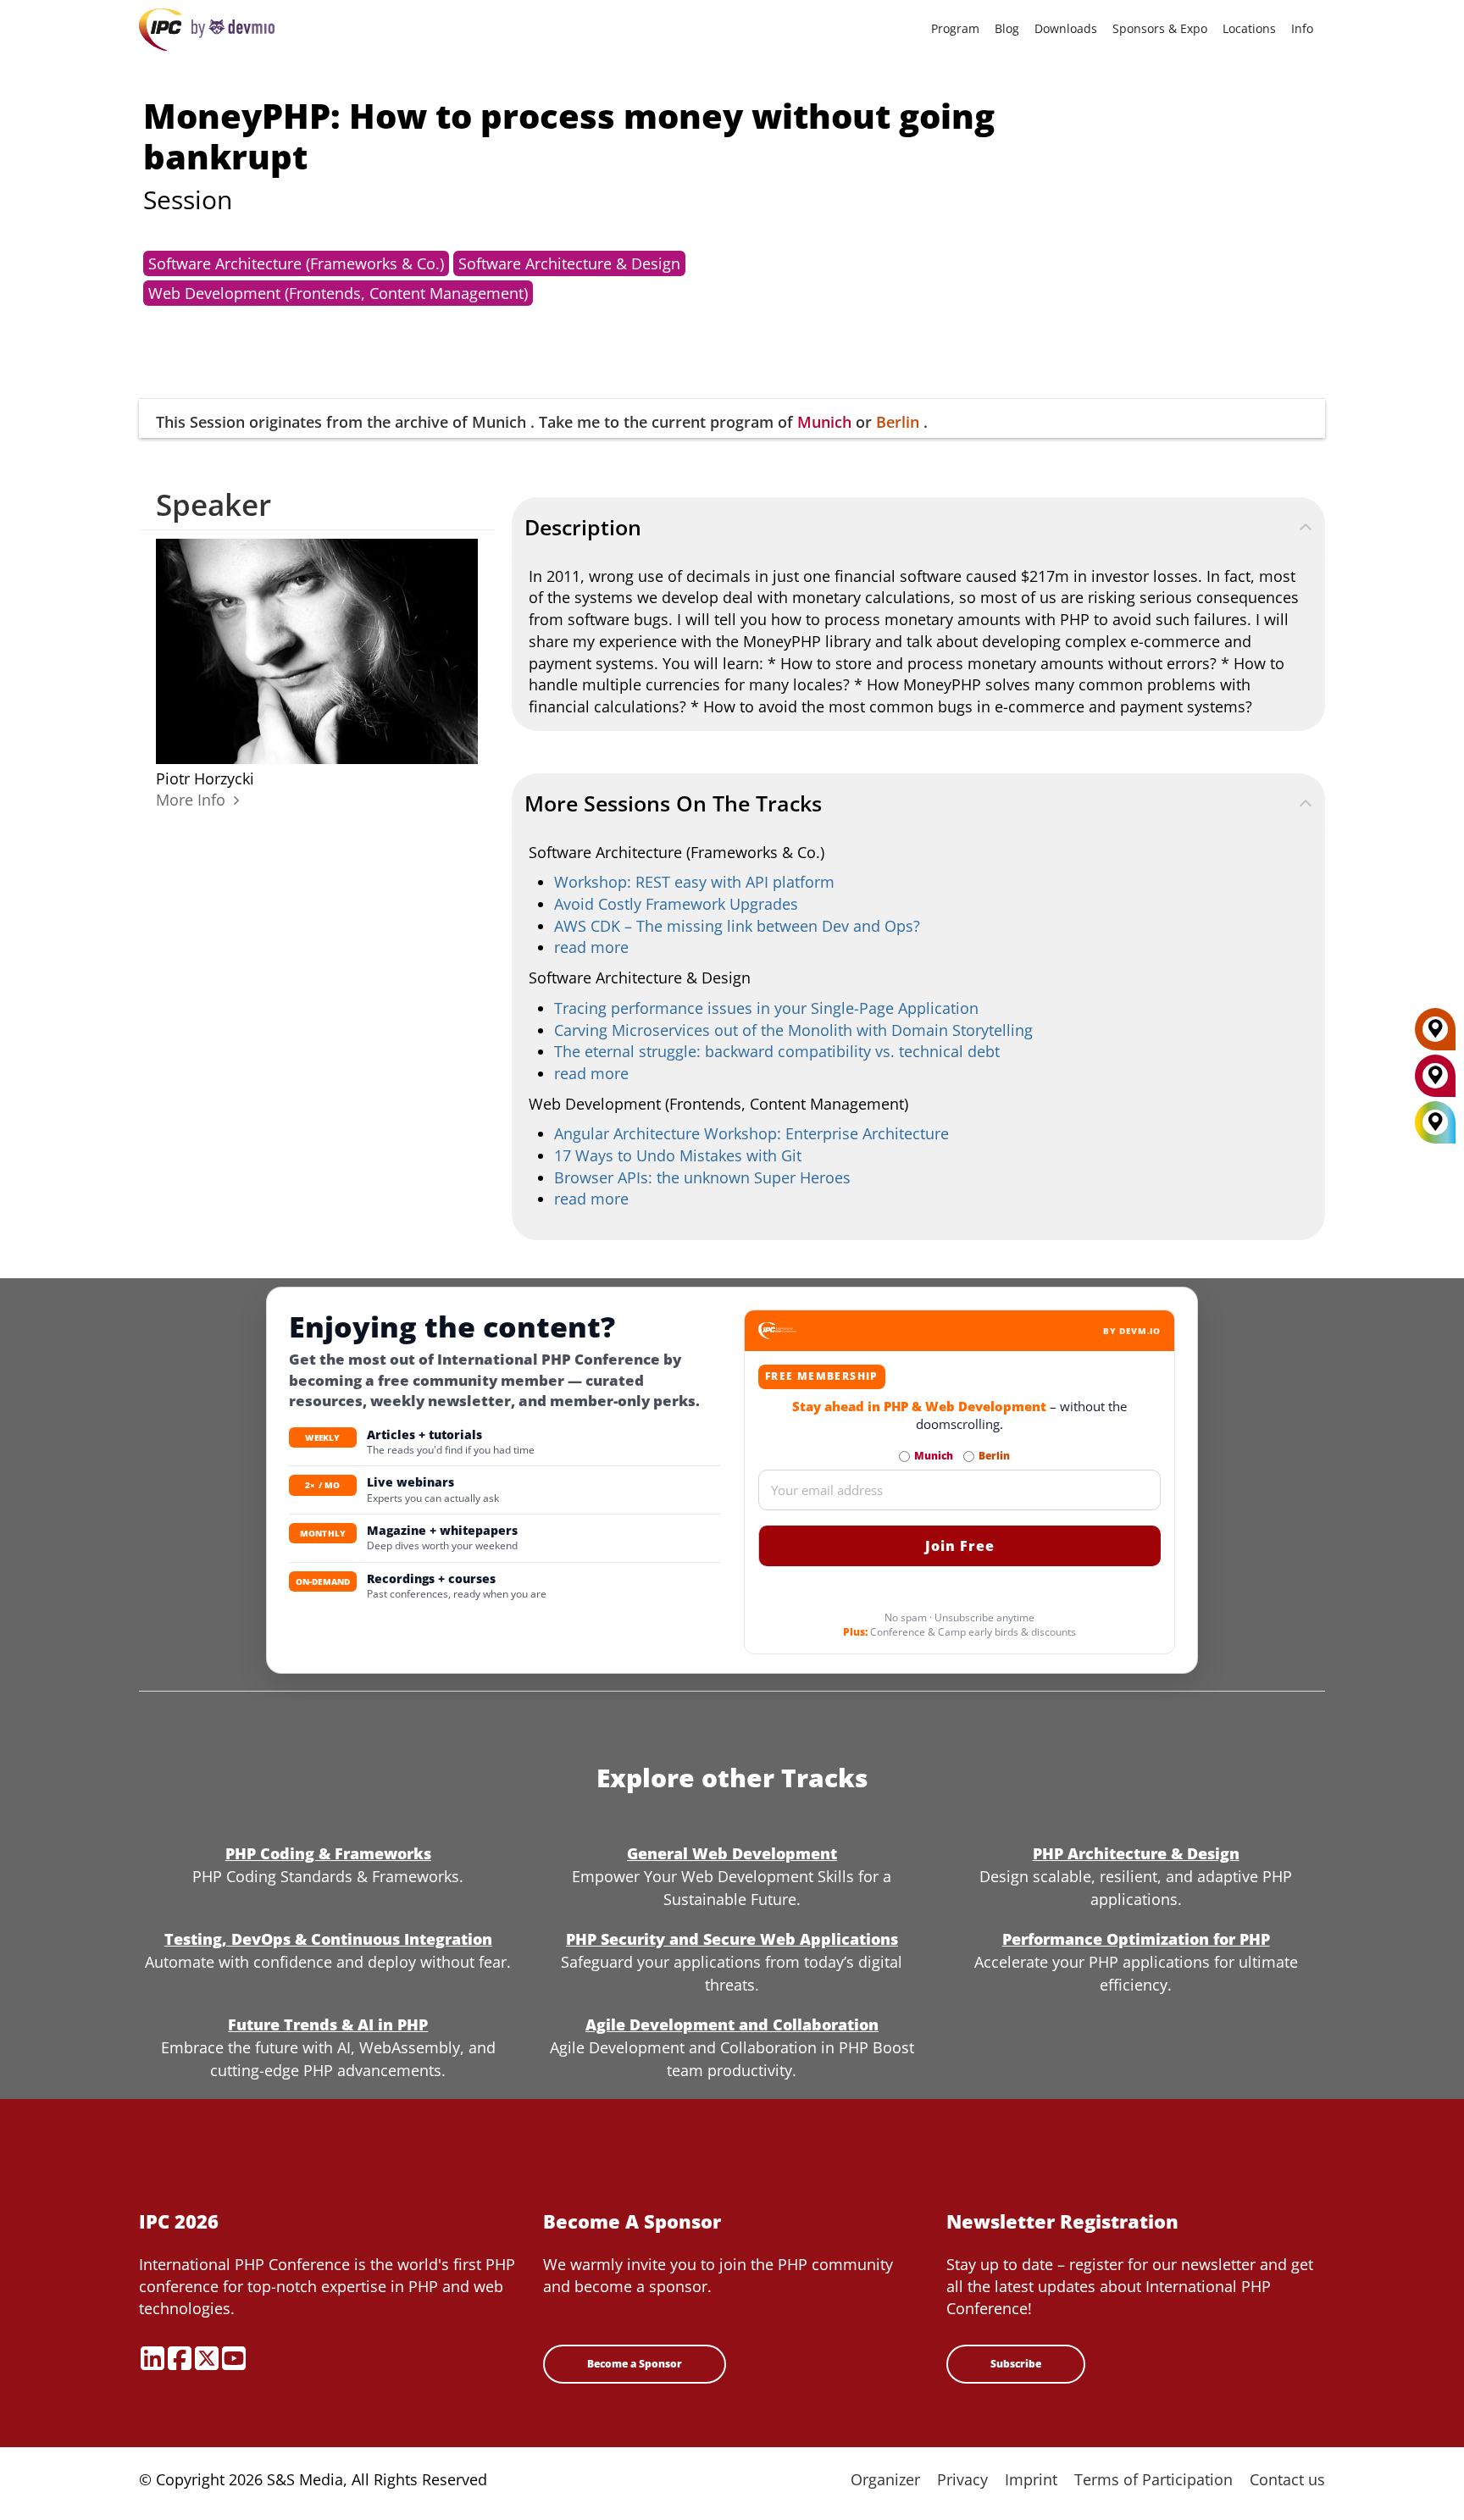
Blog (1007, 28)
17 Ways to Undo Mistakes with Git (678, 1155)
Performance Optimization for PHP (1136, 1939)
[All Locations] (1435, 1123)
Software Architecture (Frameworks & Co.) (296, 263)
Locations (1249, 28)
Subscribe (1016, 2364)
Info (1302, 28)
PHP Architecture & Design (1136, 1853)
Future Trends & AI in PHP (328, 2024)
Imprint (1031, 2479)
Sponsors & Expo (1160, 28)
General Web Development (732, 1853)
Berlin (898, 422)
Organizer (885, 2479)
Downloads (1066, 28)
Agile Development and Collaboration (732, 2024)
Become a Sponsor (635, 2364)
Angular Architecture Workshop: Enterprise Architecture (751, 1133)
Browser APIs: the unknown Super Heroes (702, 1177)
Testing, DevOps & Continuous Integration (328, 1939)
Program (955, 28)
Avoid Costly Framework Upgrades (676, 904)
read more (591, 947)
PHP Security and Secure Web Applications (732, 1939)
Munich (824, 422)
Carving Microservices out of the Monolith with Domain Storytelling (793, 1030)
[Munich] (1435, 1082)
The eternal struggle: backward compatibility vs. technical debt (777, 1051)
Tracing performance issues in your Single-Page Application (766, 1008)
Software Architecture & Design (569, 263)
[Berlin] (1435, 1035)
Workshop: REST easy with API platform (694, 882)
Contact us (1287, 2479)
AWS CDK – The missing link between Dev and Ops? (737, 926)
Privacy (962, 2479)
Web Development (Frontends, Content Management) (338, 293)
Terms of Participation (1153, 2479)
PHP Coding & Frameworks (328, 1853)
